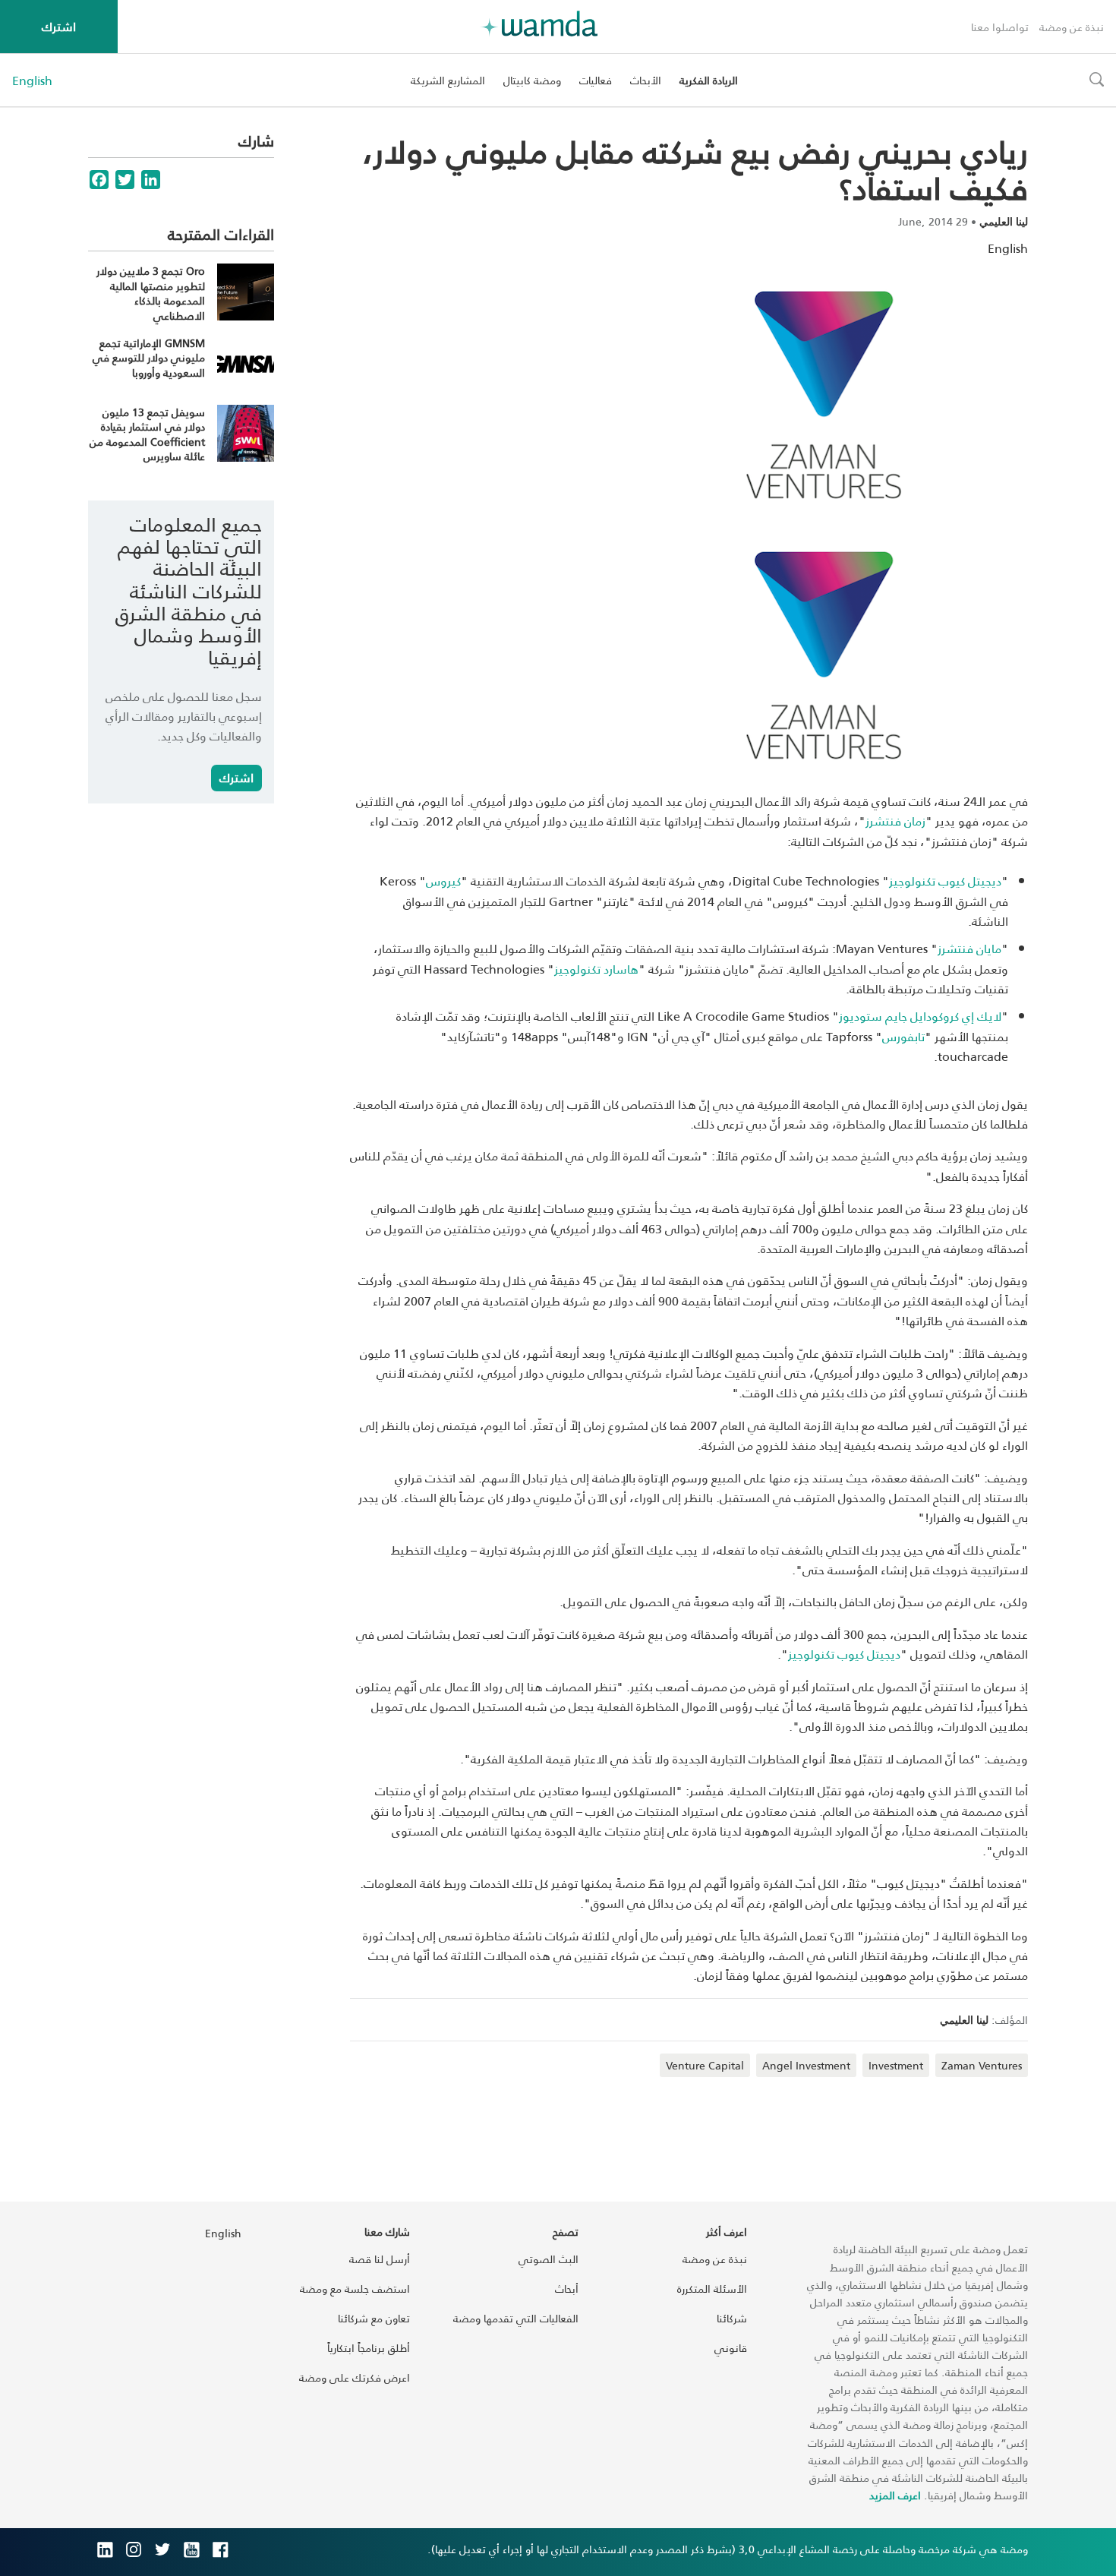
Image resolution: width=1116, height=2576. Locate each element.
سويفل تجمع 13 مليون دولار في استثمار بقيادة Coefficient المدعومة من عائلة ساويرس (147, 434)
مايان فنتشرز (969, 948)
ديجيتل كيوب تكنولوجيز (945, 881)
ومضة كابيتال (532, 80)
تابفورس (903, 1036)
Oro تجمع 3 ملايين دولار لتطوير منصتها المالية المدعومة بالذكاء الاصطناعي (151, 293)
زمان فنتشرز (895, 821)
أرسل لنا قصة (380, 2259)
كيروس (443, 881)
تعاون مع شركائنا (374, 2318)
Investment (896, 2065)
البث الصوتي (549, 2259)
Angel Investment (806, 2065)
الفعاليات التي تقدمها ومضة (516, 2318)
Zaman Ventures (982, 2065)
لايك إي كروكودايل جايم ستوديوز (920, 1016)
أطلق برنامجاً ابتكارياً (369, 2348)
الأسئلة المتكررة (712, 2289)
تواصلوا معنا (1000, 27)
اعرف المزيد (895, 2495)
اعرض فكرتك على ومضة (355, 2377)
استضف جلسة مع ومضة (355, 2289)
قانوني (731, 2348)
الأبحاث (646, 80)
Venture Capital (705, 2065)
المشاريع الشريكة (448, 80)
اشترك (59, 26)
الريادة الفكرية (709, 80)
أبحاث (567, 2289)
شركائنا (732, 2318)
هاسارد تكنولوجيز (596, 969)
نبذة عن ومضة (1072, 27)
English (32, 80)
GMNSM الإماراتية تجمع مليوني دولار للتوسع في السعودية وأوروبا (149, 358)
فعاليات (596, 80)
